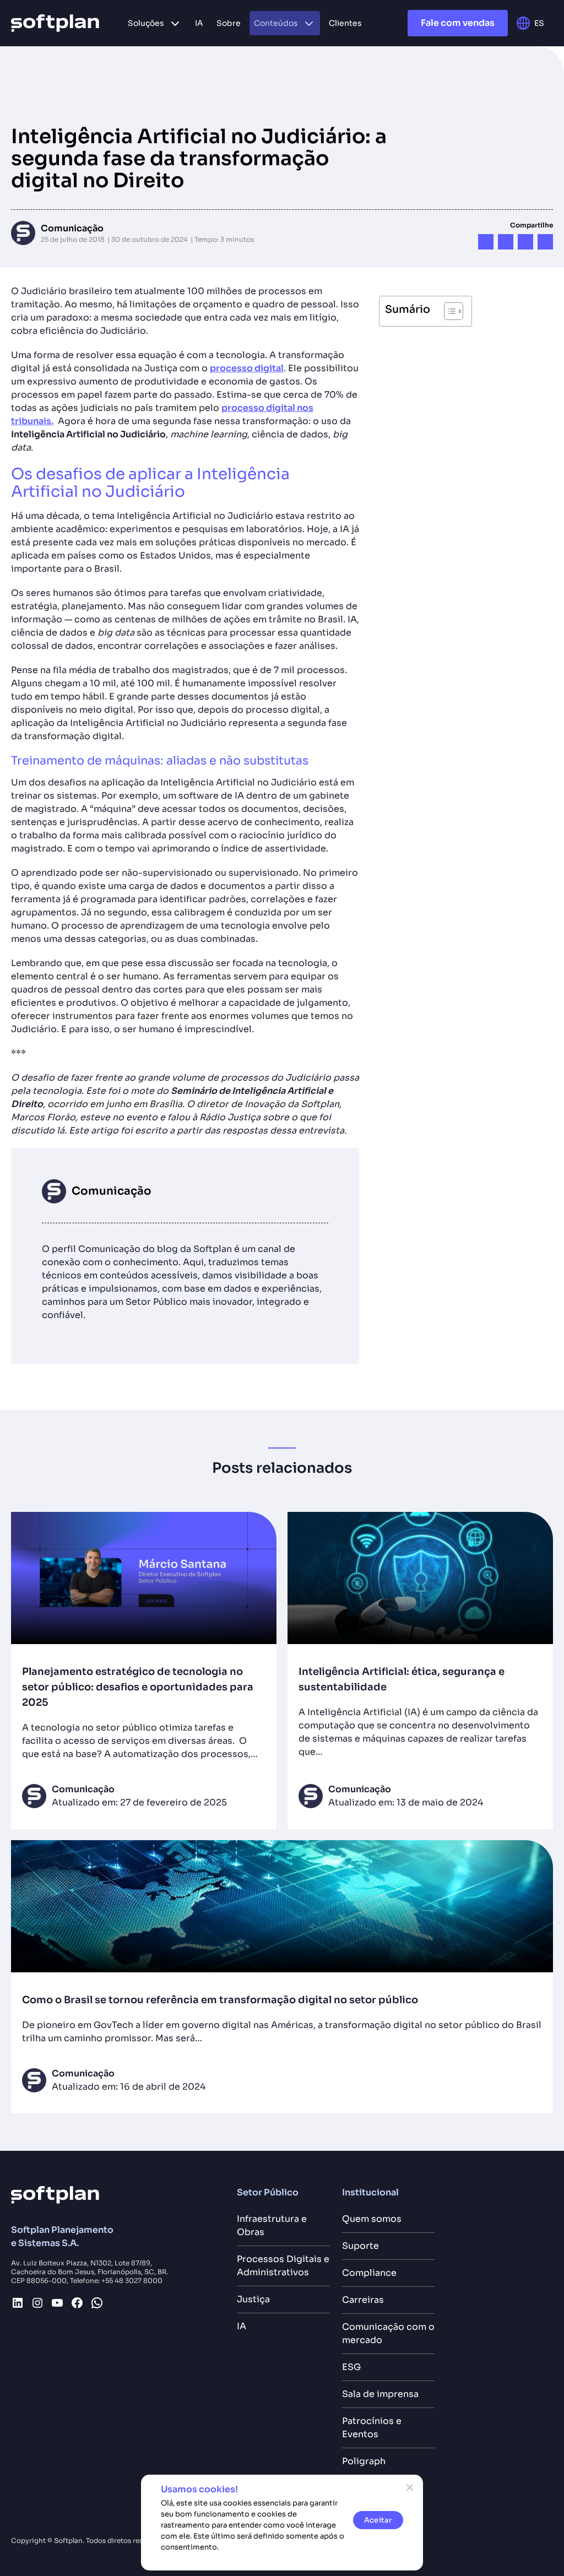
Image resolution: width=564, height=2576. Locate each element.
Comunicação (72, 228)
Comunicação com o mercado (388, 2333)
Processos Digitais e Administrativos (283, 2266)
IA (242, 2326)
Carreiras (363, 2300)
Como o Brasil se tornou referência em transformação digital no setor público (221, 2000)
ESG (351, 2367)
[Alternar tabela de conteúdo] (448, 311)
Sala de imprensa (380, 2394)
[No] (409, 2487)
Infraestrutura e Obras (272, 2225)
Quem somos (372, 2219)
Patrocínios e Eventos (372, 2428)
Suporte (360, 2246)
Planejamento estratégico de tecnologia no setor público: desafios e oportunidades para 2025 (138, 1687)
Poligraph (364, 2461)
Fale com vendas (458, 23)
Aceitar (378, 2520)
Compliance (369, 2273)
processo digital (247, 368)
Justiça (253, 2299)
